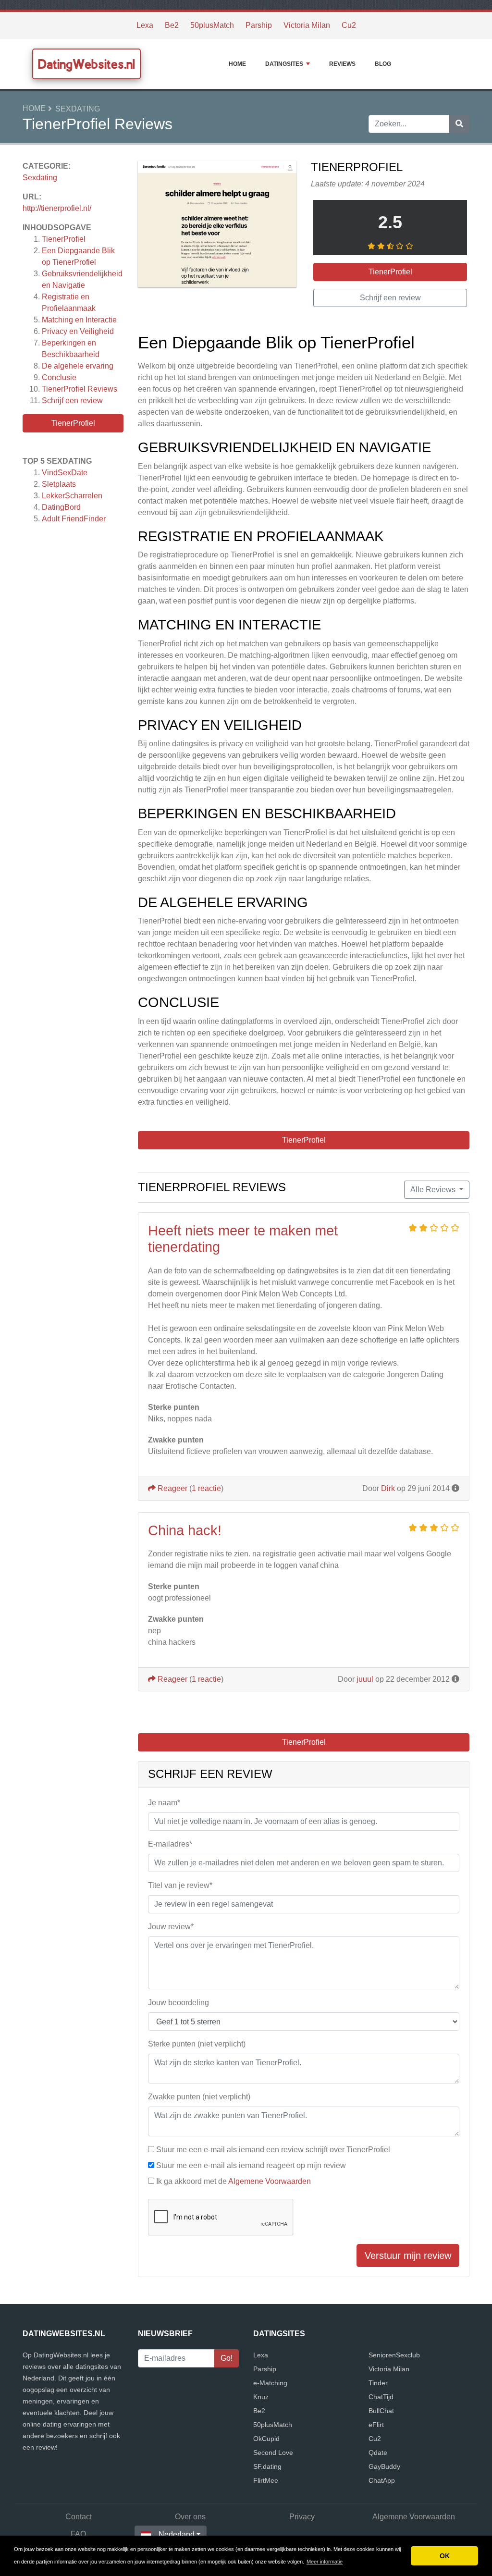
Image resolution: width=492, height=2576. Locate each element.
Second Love (273, 2453)
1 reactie (206, 1488)
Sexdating (78, 109)
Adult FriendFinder (74, 519)
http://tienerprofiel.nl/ (57, 208)
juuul (365, 1679)
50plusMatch (212, 25)
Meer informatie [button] (325, 2562)
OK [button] (445, 2556)
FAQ (78, 2534)
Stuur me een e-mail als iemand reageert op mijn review (251, 2165)
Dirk (388, 1488)
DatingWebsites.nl (86, 64)
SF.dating (267, 2466)
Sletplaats (59, 484)
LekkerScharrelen (72, 496)
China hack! (185, 1530)
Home (237, 64)
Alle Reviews (434, 1189)
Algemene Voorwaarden (270, 2181)
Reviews (342, 64)
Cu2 (349, 25)
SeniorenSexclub (394, 2355)
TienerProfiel (64, 239)
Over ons (190, 2517)
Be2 (172, 25)
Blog (383, 64)
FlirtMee (266, 2480)
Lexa (145, 25)
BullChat (381, 2411)
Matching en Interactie (79, 320)
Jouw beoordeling (178, 2003)
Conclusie (59, 377)
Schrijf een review (72, 401)
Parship (259, 25)
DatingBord (61, 507)
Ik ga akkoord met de (234, 2181)
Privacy (302, 2517)
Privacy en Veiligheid (78, 331)
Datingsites (284, 64)
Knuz (261, 2397)
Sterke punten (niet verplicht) (197, 2044)
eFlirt (376, 2425)
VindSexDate (65, 473)
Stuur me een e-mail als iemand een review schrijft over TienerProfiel (273, 2150)
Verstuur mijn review (408, 2256)
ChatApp (382, 2480)
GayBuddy (384, 2466)
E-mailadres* (170, 1844)
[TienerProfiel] (217, 226)
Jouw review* (171, 1927)
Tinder (378, 2383)
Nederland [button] (177, 2534)
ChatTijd (381, 2397)
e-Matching (270, 2383)
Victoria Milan (307, 25)
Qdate (378, 2453)
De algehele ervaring (78, 366)
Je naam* (164, 1803)
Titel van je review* (180, 1885)
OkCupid (266, 2439)
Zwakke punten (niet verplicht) (199, 2097)
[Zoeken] (459, 124)
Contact (79, 2517)
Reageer (172, 1488)
